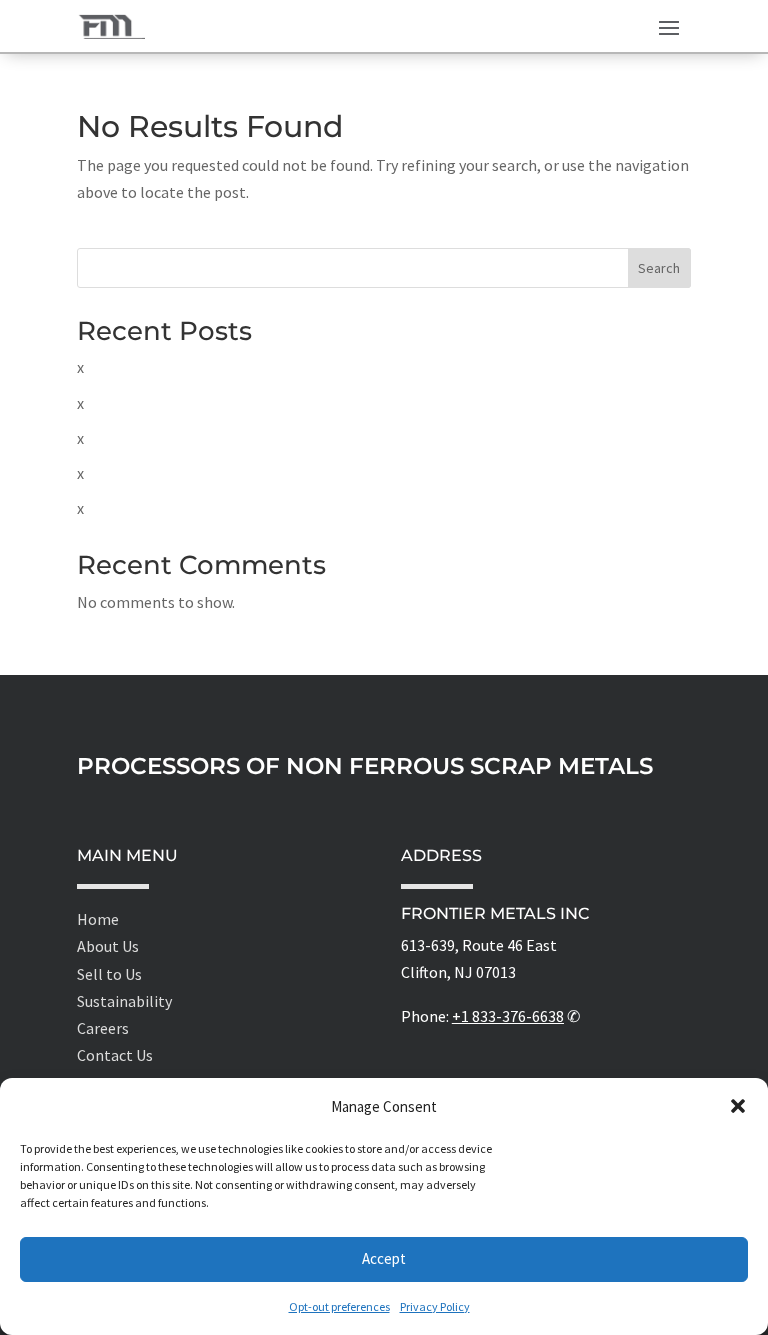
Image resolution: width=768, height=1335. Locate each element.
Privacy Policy (435, 1306)
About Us (108, 946)
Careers (103, 1028)
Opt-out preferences (339, 1306)
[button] (738, 1106)
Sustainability (124, 1001)
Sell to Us (109, 974)
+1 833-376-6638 (508, 1016)
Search (659, 268)
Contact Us (115, 1055)
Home (98, 919)
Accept (384, 1258)
